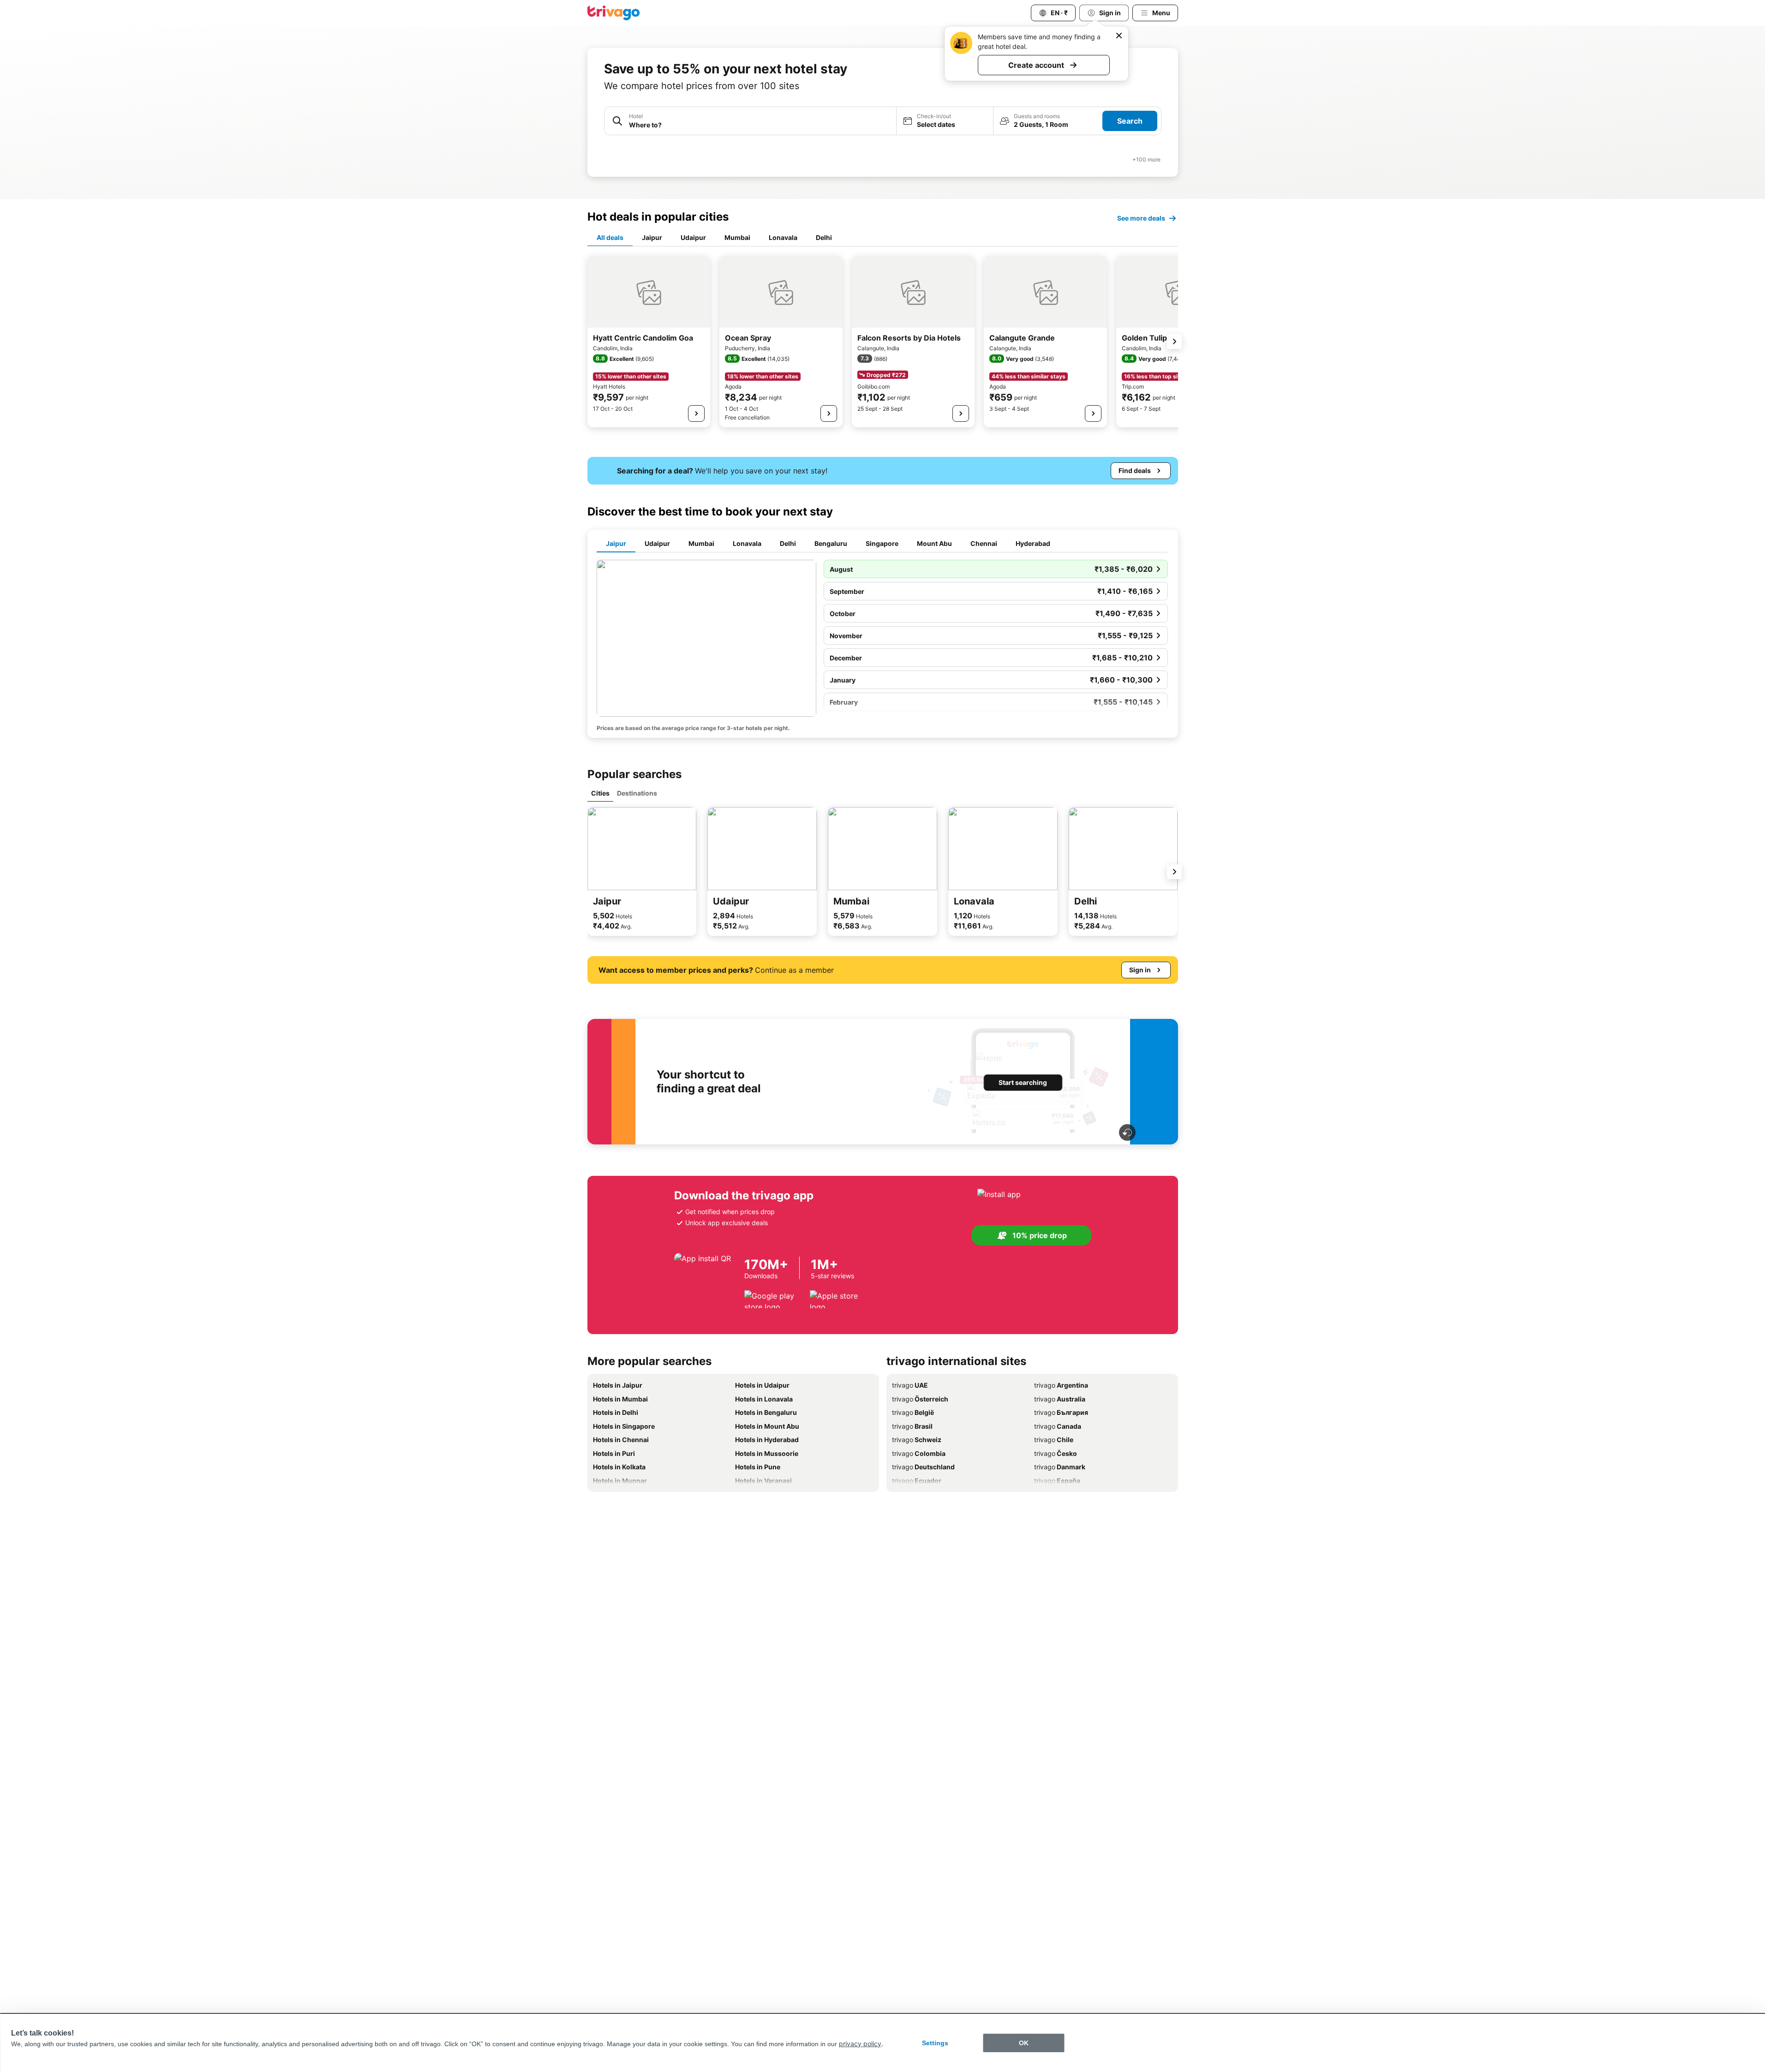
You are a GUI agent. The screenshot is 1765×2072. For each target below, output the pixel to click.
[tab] (610, 238)
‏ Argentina (1061, 1385)
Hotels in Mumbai (620, 1399)
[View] (696, 413)
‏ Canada (1058, 1426)
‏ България (1061, 1412)
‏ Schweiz (917, 1440)
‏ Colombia (919, 1453)
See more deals (1141, 218)
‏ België (913, 1412)
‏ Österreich (920, 1399)
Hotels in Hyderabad (767, 1440)
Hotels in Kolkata (619, 1467)
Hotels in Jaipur (618, 1385)
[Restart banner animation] (1127, 1132)
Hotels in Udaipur (762, 1385)
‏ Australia (1060, 1399)
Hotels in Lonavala (764, 1399)
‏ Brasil (912, 1426)
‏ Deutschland (923, 1467)
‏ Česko (1056, 1453)
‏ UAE (910, 1385)
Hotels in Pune (758, 1467)
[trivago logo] (614, 13)
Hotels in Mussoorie (767, 1453)
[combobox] (760, 125)
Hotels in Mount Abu (767, 1426)
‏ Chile (1054, 1440)
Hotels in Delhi (616, 1412)
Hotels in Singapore (624, 1426)
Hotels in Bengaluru (766, 1412)
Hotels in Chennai (621, 1440)
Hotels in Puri (614, 1453)
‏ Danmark (1060, 1467)
